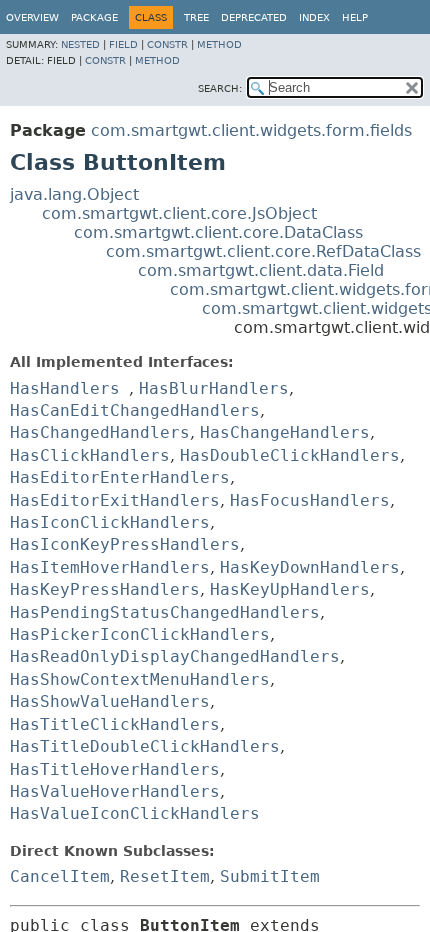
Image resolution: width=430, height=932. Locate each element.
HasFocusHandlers (310, 500)
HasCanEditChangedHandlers (135, 410)
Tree (196, 17)
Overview (32, 17)
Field (123, 44)
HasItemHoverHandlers (110, 567)
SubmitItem (270, 876)
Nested (80, 44)
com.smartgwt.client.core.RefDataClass (263, 251)
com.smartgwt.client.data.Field (261, 270)
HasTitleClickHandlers (115, 724)
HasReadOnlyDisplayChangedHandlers (175, 656)
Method (219, 44)
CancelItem (60, 876)
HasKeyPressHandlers (105, 589)
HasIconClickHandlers (110, 522)
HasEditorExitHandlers (115, 500)
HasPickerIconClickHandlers (140, 634)
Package (94, 17)
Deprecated (254, 17)
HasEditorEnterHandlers (120, 477)
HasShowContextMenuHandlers (140, 679)
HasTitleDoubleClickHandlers (145, 746)
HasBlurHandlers (214, 388)
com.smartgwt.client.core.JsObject (179, 213)
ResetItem (165, 876)
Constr (167, 44)
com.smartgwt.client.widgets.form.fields (251, 130)
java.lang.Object (74, 194)
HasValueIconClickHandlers (135, 813)
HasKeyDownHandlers (310, 567)
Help (355, 17)
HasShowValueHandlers (110, 701)
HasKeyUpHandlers (290, 589)
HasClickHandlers (90, 455)
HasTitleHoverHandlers (115, 769)
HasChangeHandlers (285, 432)
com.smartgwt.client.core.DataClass (218, 232)
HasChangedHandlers (100, 432)
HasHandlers (65, 388)
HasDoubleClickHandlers (290, 455)
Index (314, 17)
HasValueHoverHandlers (115, 791)
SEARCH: (220, 88)
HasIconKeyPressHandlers (125, 544)
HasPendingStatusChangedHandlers (165, 612)
